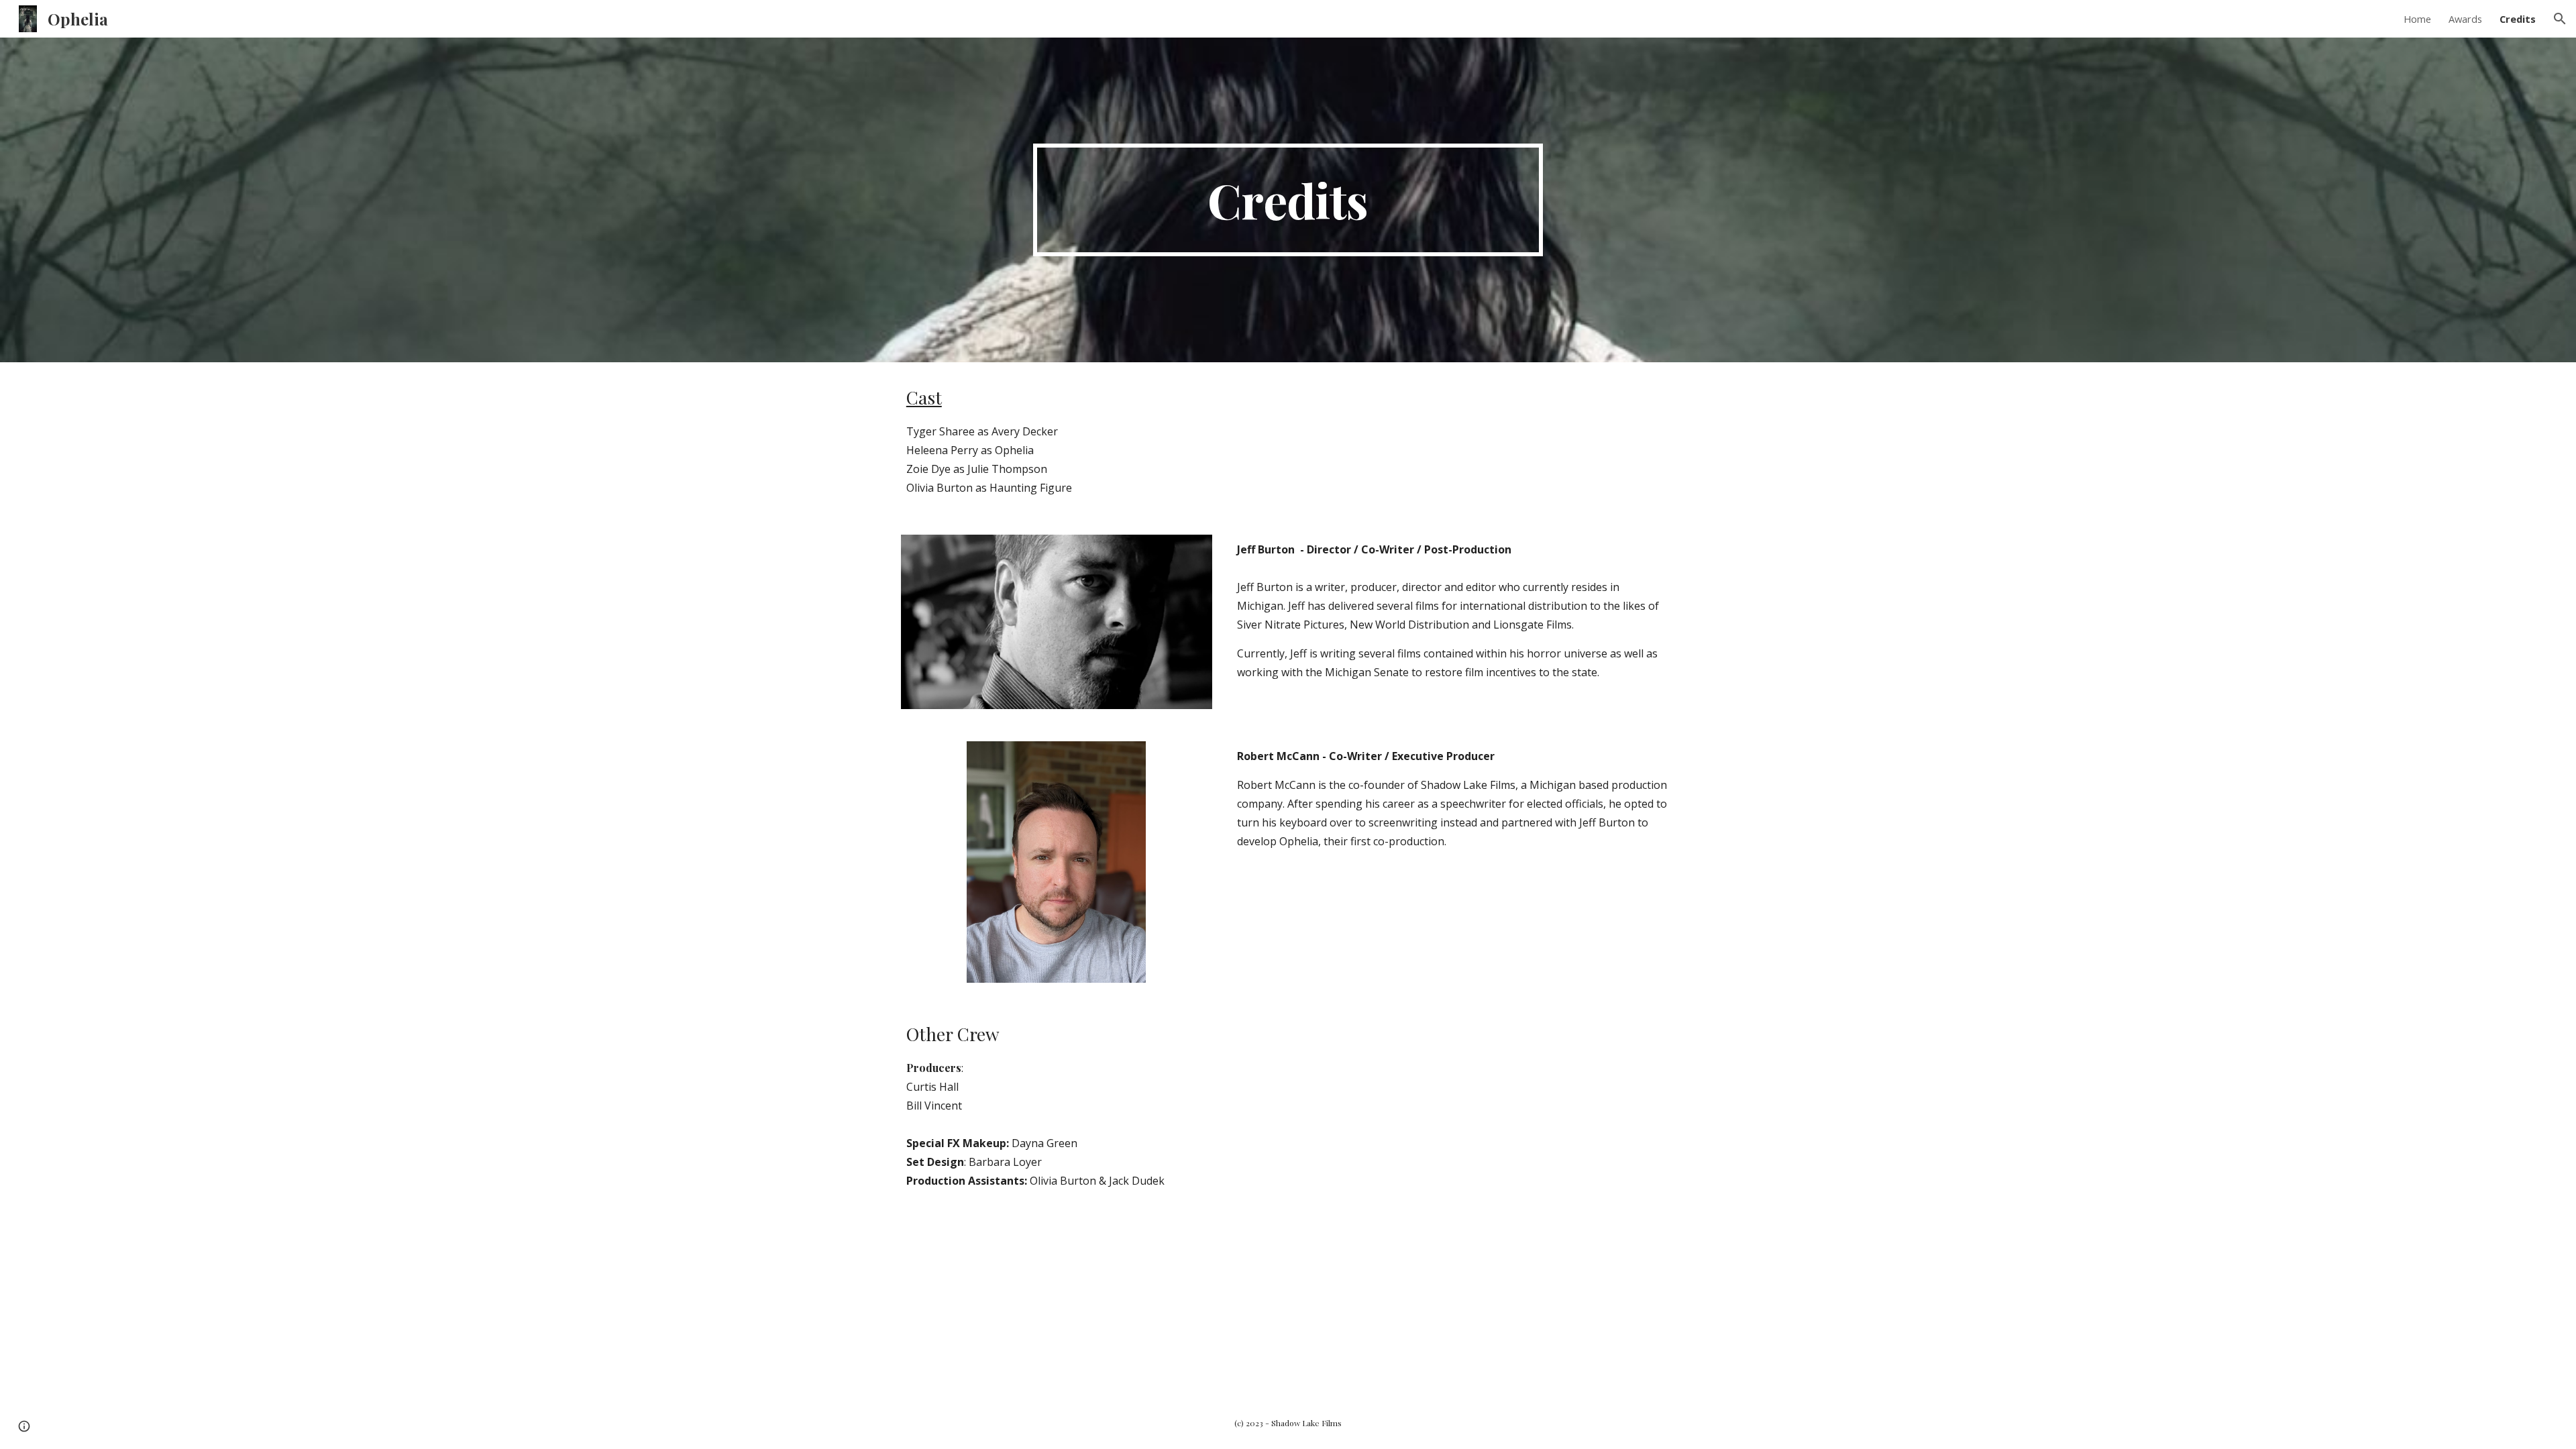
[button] (2560, 19)
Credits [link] (2518, 19)
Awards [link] (2465, 19)
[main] (1288, 200)
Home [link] (2417, 19)
